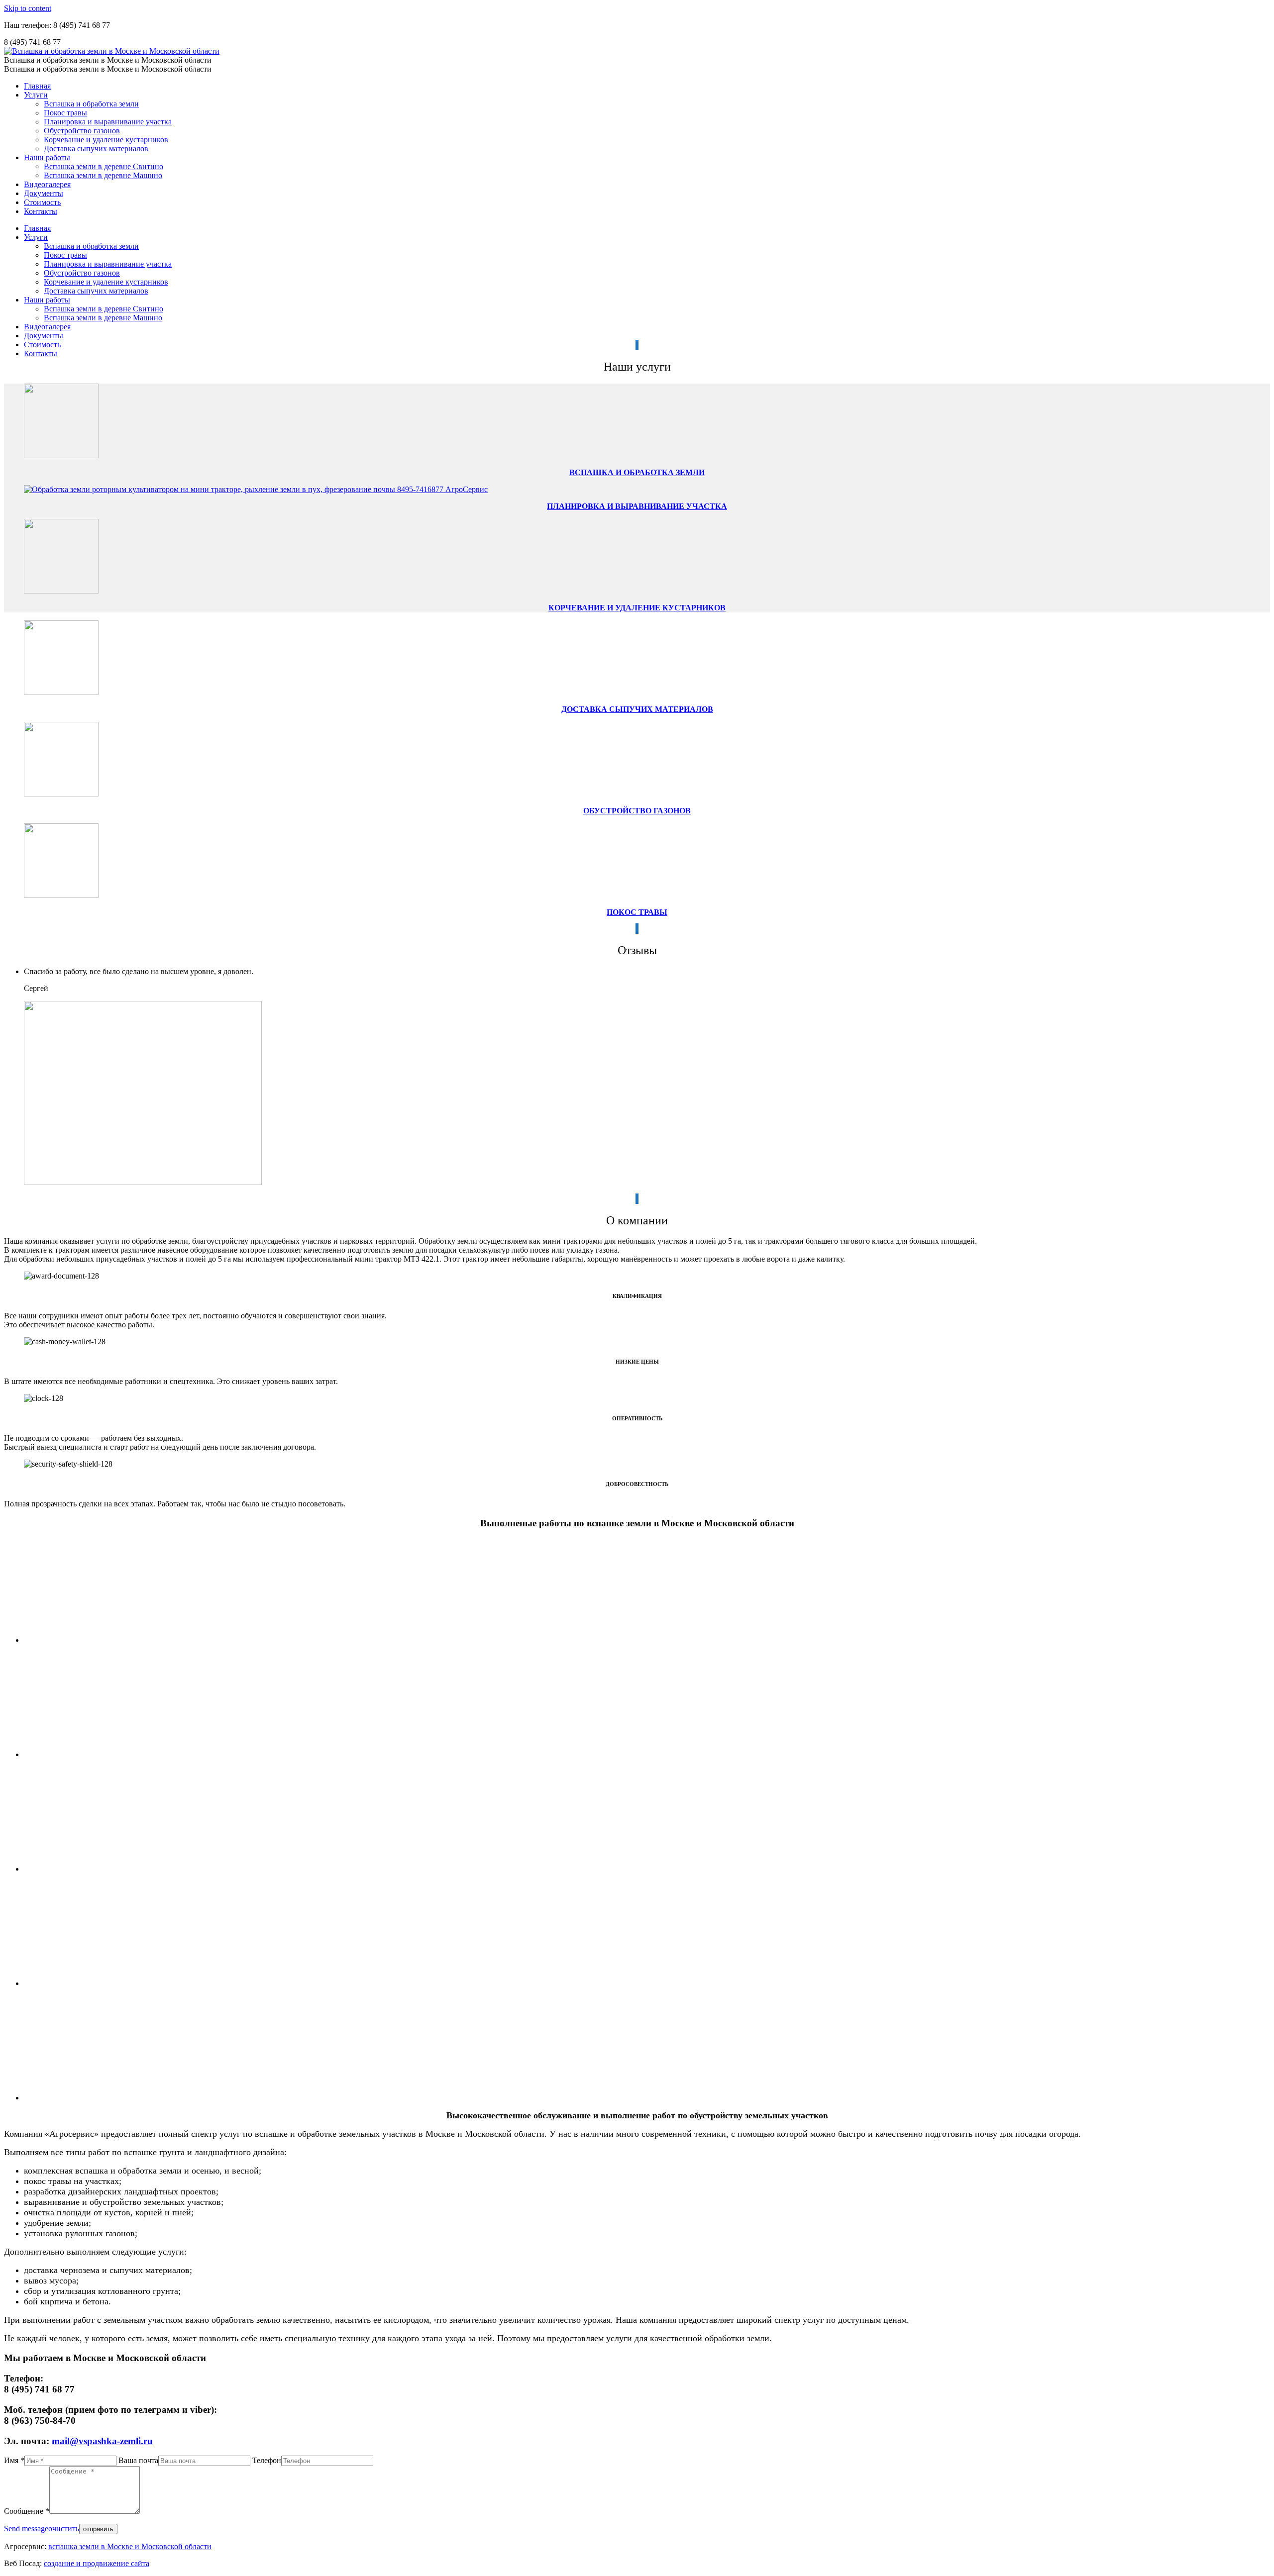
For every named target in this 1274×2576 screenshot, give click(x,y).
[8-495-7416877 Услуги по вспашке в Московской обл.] (113, 1869)
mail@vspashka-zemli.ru (102, 2441)
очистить (64, 2528)
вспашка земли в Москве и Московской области (130, 2546)
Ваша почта (138, 2460)
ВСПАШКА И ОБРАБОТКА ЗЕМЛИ (637, 472)
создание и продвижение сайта (97, 2563)
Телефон (267, 2460)
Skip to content (28, 8)
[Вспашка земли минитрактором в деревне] (137, 1754)
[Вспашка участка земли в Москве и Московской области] (165, 1640)
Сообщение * (27, 2511)
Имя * (14, 2460)
